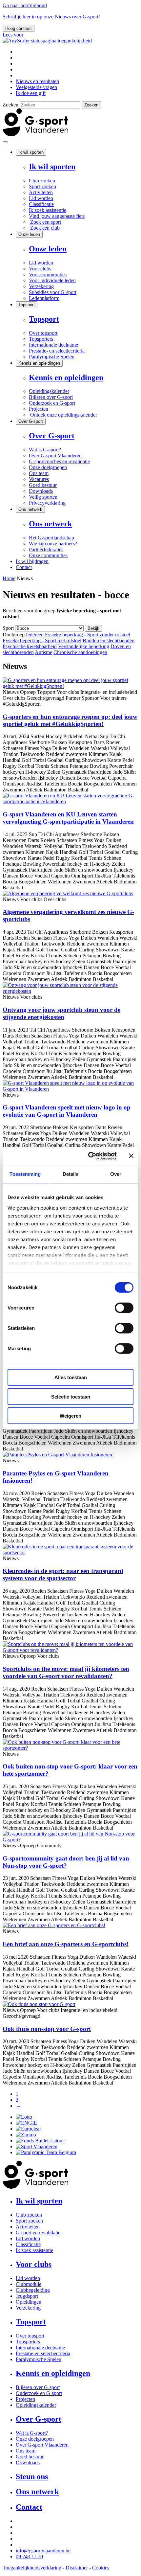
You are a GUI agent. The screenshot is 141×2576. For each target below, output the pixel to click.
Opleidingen (29, 2302)
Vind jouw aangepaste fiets (57, 216)
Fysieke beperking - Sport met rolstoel (42, 640)
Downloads (41, 491)
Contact (24, 567)
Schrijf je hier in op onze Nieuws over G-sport (50, 17)
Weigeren (70, 1416)
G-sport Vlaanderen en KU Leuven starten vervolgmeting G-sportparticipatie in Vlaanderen (68, 818)
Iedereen (35, 635)
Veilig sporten (43, 497)
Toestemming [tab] (25, 1174)
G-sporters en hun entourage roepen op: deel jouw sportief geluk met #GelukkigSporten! (70, 720)
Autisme (43, 652)
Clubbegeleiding (33, 2290)
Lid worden (41, 198)
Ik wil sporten (31, 152)
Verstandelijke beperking (84, 646)
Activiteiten (41, 192)
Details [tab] (71, 1174)
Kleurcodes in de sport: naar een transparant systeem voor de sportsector (63, 1574)
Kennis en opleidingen (39, 363)
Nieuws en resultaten (37, 81)
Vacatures (39, 479)
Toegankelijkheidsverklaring (32, 2568)
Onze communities (48, 555)
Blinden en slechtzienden (109, 640)
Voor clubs (40, 269)
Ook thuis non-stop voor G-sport (47, 2029)
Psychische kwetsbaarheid (30, 646)
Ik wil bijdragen (32, 561)
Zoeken (10, 105)
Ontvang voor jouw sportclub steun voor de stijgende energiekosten (61, 1013)
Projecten (39, 409)
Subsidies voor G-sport (53, 292)
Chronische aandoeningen (80, 652)
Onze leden (29, 234)
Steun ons (32, 2476)
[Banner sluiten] (131, 1156)
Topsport (27, 305)
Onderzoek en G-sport (52, 403)
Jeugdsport (27, 2296)
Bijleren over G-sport (51, 397)
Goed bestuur (43, 485)
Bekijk (93, 628)
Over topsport (43, 333)
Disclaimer (77, 2568)
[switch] (124, 1308)
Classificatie (41, 204)
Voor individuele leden (52, 280)
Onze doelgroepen (48, 467)
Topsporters (41, 339)
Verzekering (41, 286)
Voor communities (48, 274)
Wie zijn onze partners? (53, 544)
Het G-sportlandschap (51, 538)
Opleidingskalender (49, 391)
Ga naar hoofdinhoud (25, 5)
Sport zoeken (42, 186)
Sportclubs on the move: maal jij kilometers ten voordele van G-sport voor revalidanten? (66, 1672)
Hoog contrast (19, 28)
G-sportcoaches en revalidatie (59, 461)
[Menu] (5, 142)
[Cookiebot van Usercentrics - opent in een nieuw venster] (89, 1156)
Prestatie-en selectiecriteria (43, 2353)
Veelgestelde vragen (36, 87)
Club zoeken (42, 181)
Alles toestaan (71, 1377)
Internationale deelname (53, 345)
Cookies (101, 2568)
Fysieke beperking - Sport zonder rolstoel (88, 635)
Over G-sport (31, 421)
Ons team (39, 473)
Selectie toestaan (71, 1396)
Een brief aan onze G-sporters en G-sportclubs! (66, 1944)
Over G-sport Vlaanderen (55, 456)
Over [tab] (116, 1174)
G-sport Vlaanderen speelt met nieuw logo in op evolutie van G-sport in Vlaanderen (67, 1111)
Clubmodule (29, 2284)
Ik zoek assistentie (48, 210)
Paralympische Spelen (52, 357)
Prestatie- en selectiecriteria (57, 351)
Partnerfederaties (46, 549)
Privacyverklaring (47, 503)
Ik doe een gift (31, 93)
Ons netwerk (30, 509)
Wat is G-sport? (45, 450)
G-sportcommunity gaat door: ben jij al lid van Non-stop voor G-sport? (66, 1862)
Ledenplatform (44, 298)
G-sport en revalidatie (38, 2233)
